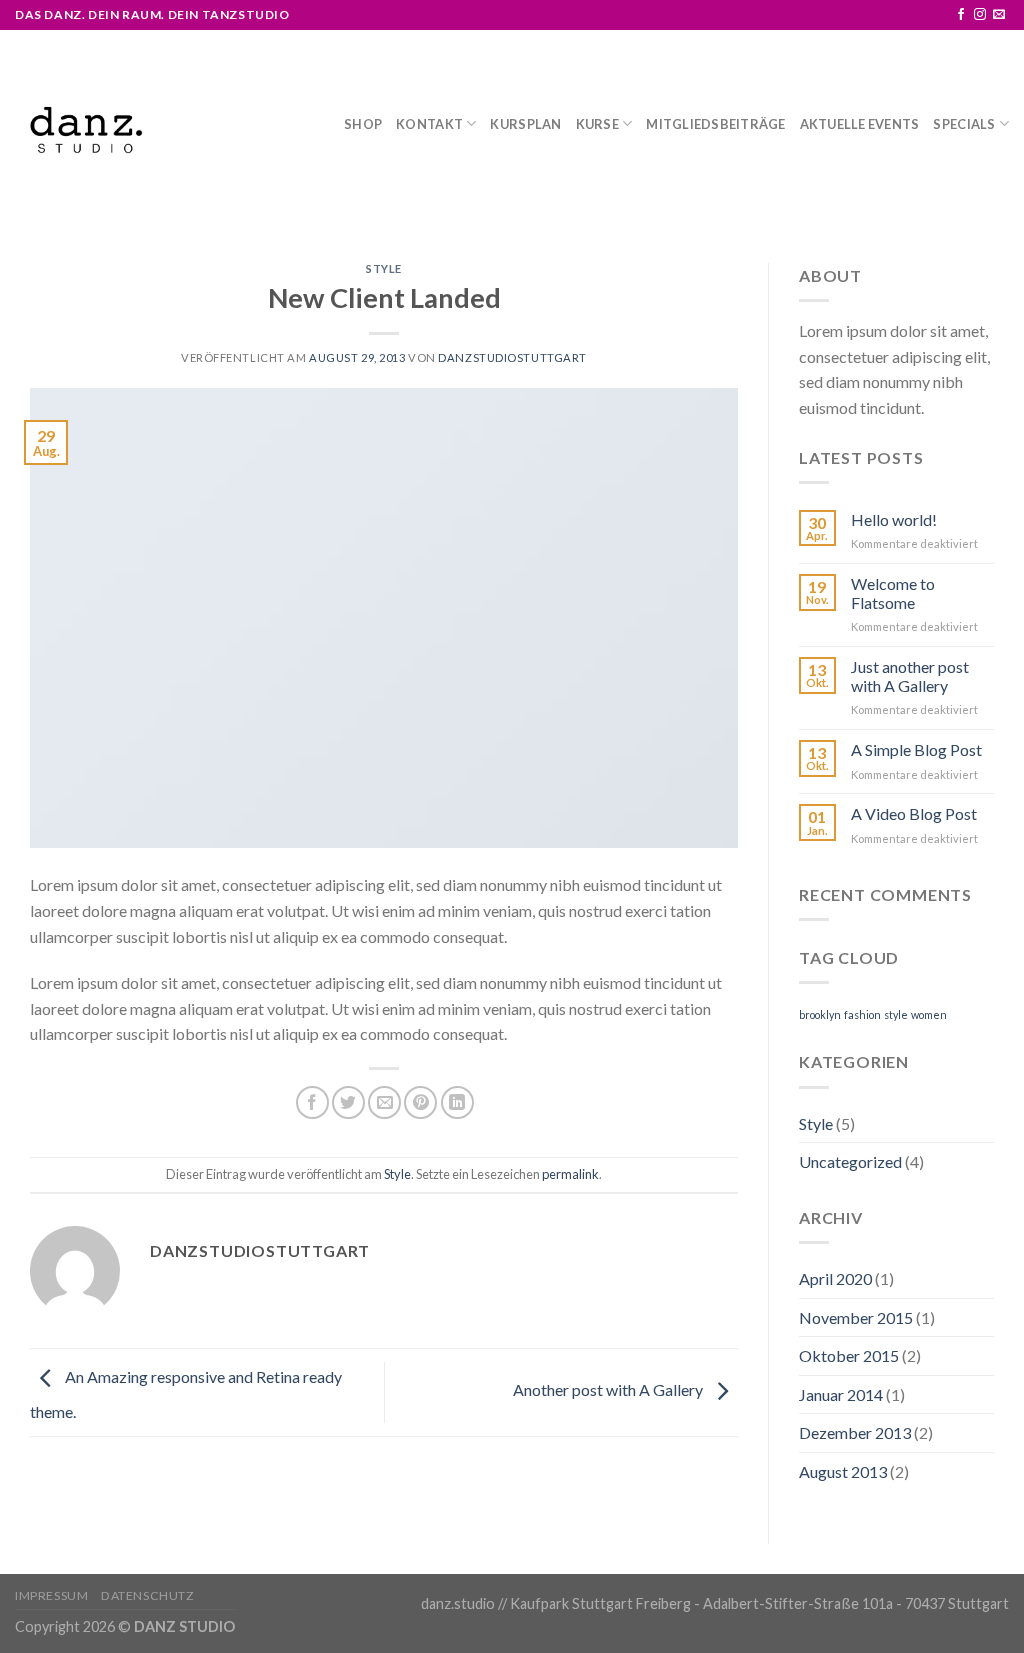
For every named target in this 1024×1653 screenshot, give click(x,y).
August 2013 (843, 1471)
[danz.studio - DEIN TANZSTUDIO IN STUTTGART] (86, 131)
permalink (570, 1174)
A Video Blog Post (914, 813)
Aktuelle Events (860, 124)
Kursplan (525, 124)
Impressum (52, 1595)
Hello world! (894, 519)
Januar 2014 (841, 1394)
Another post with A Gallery (609, 1389)
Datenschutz (148, 1595)
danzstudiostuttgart (512, 357)
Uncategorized (850, 1161)
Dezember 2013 (855, 1432)
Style (384, 268)
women (929, 1014)
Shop (363, 124)
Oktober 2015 (849, 1355)
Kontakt (429, 124)
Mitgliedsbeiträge (715, 124)
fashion (862, 1014)
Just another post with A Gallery (910, 676)
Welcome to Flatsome (893, 593)
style (896, 1014)
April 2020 (835, 1278)
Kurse (597, 124)
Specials (964, 124)
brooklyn (820, 1014)
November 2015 (856, 1317)
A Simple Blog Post (916, 749)
